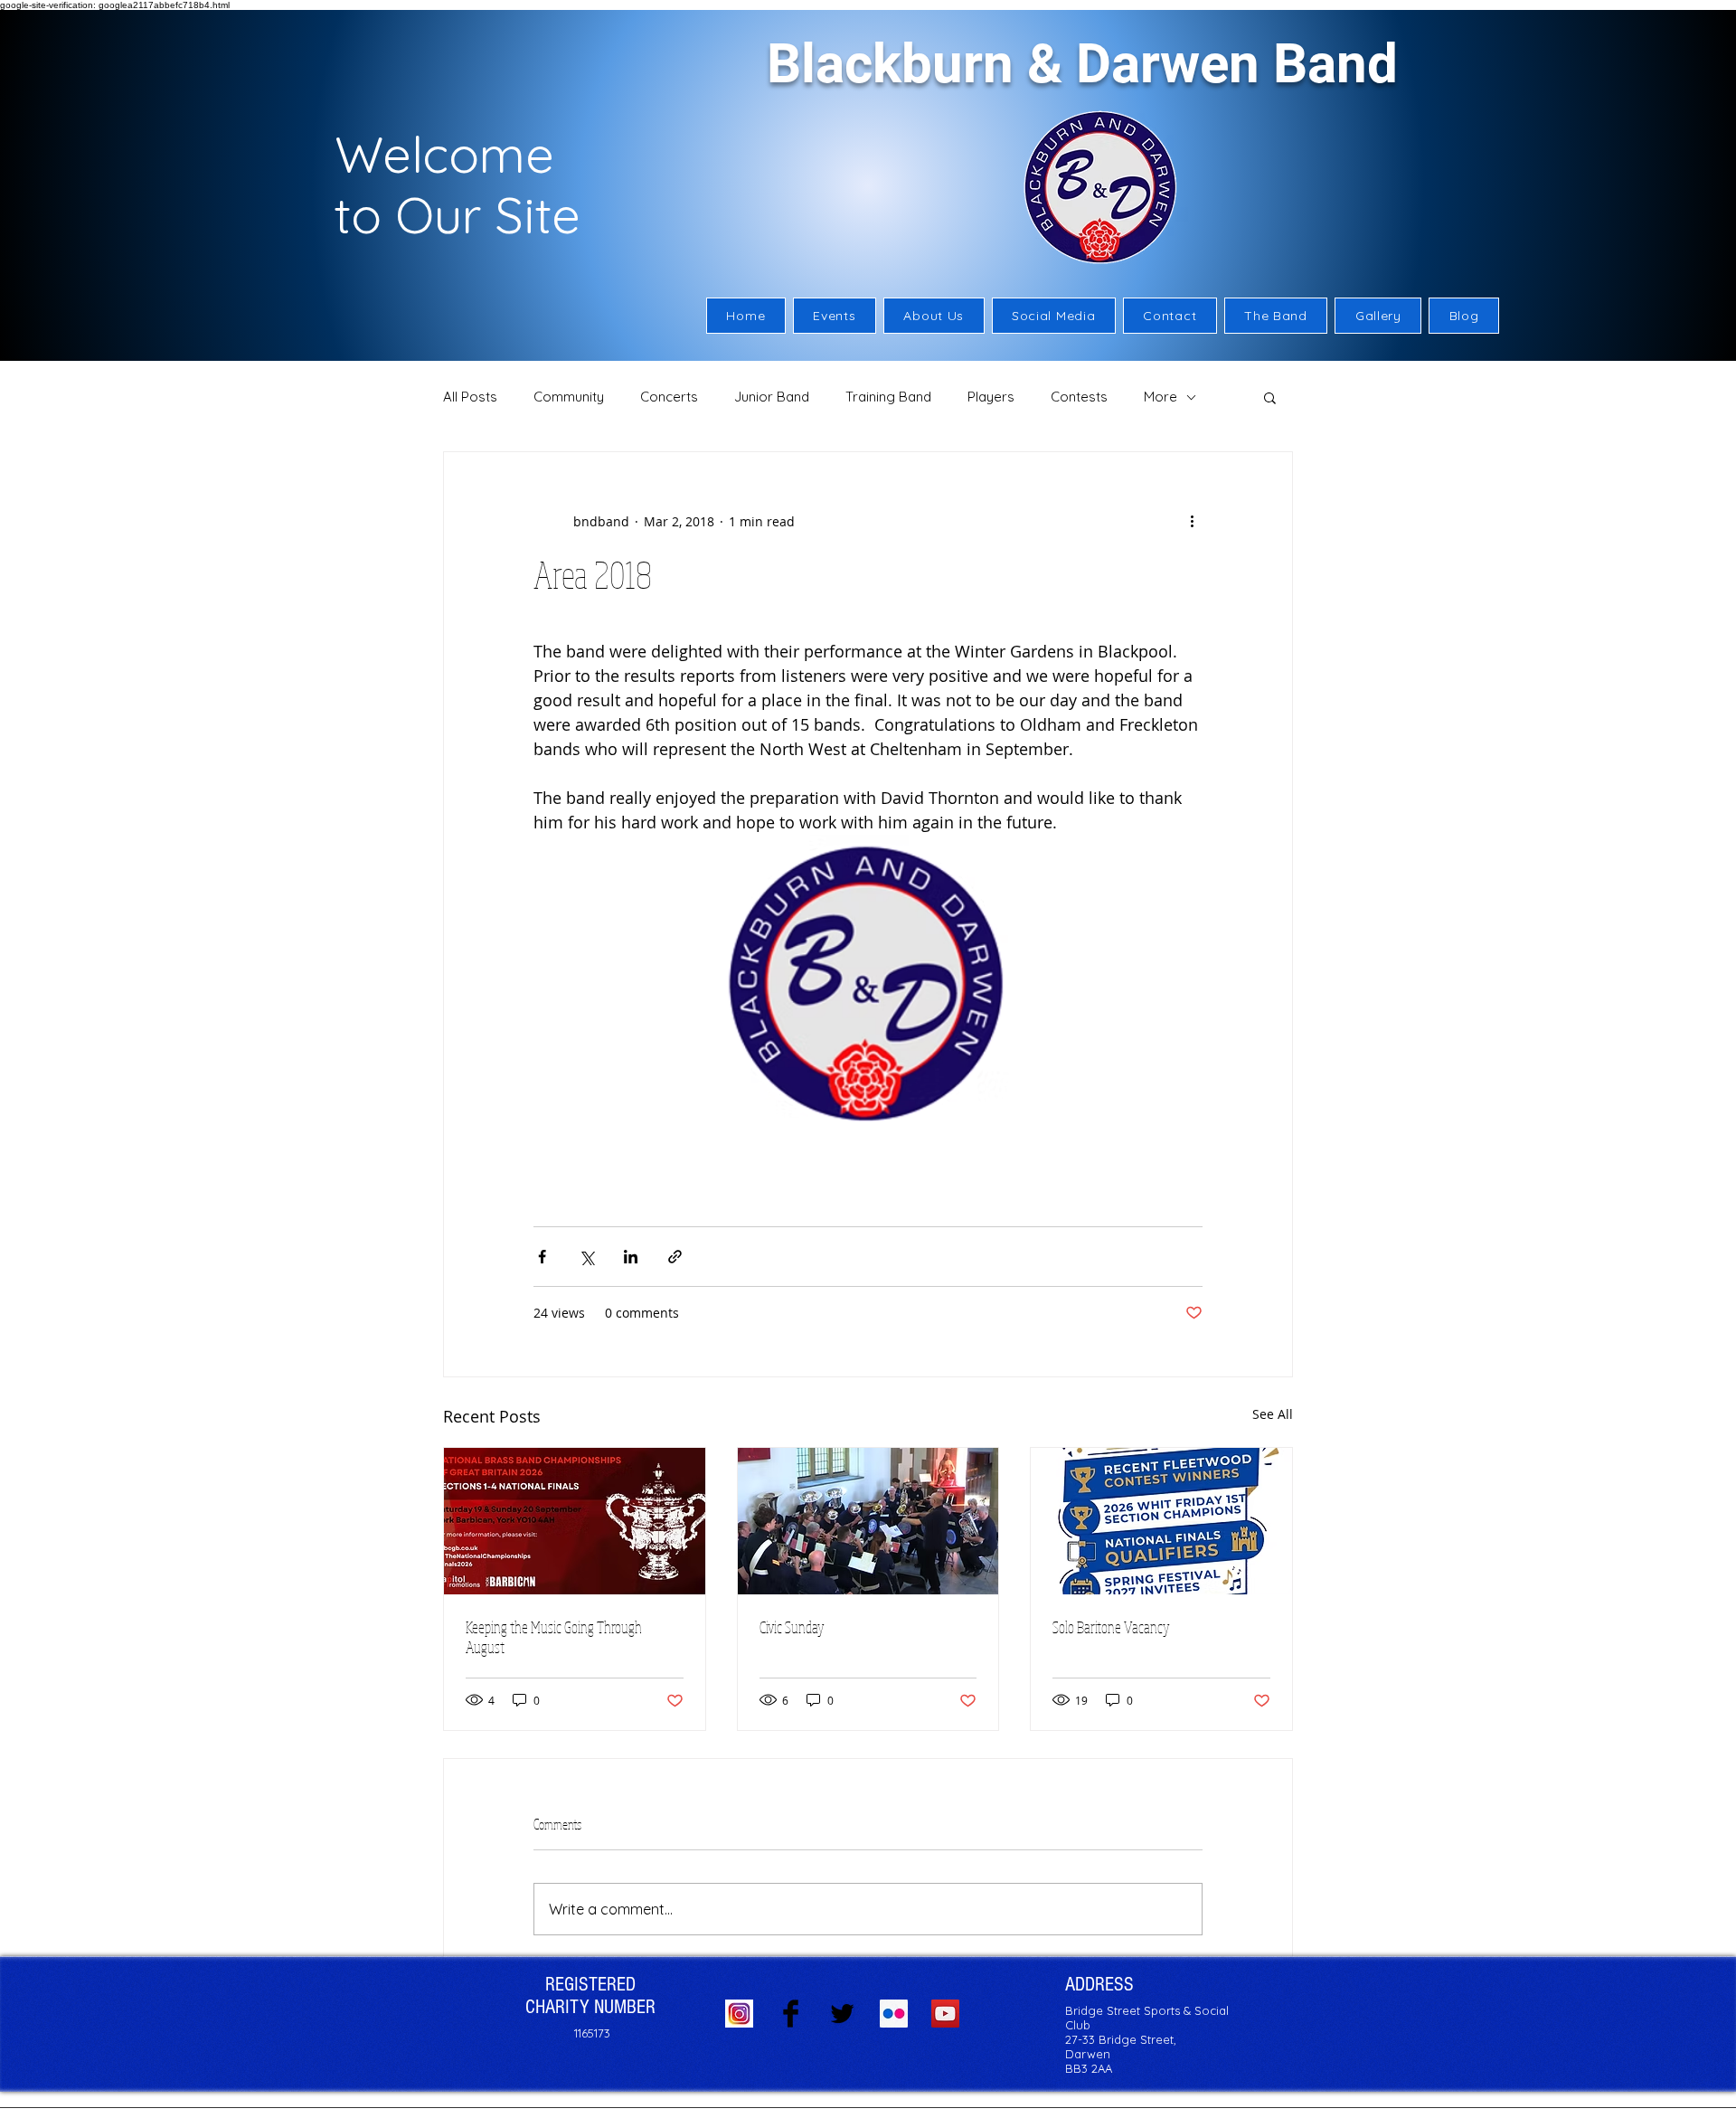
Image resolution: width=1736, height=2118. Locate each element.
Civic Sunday (792, 1627)
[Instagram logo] (739, 2014)
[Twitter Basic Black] (842, 2014)
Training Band (888, 397)
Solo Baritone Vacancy (1111, 1627)
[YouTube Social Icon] (945, 2014)
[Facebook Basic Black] (791, 2014)
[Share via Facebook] (542, 1257)
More (1160, 397)
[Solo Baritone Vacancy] (1161, 1521)
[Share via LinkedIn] (631, 1257)
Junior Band (772, 397)
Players (991, 397)
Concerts (669, 397)
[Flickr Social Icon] (894, 2014)
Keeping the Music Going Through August (554, 1637)
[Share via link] (675, 1257)
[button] (934, 316)
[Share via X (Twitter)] (586, 1257)
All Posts (470, 397)
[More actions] (1192, 521)
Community (569, 397)
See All (1273, 1414)
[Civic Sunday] (868, 1521)
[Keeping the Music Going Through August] (575, 1521)
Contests (1079, 397)
